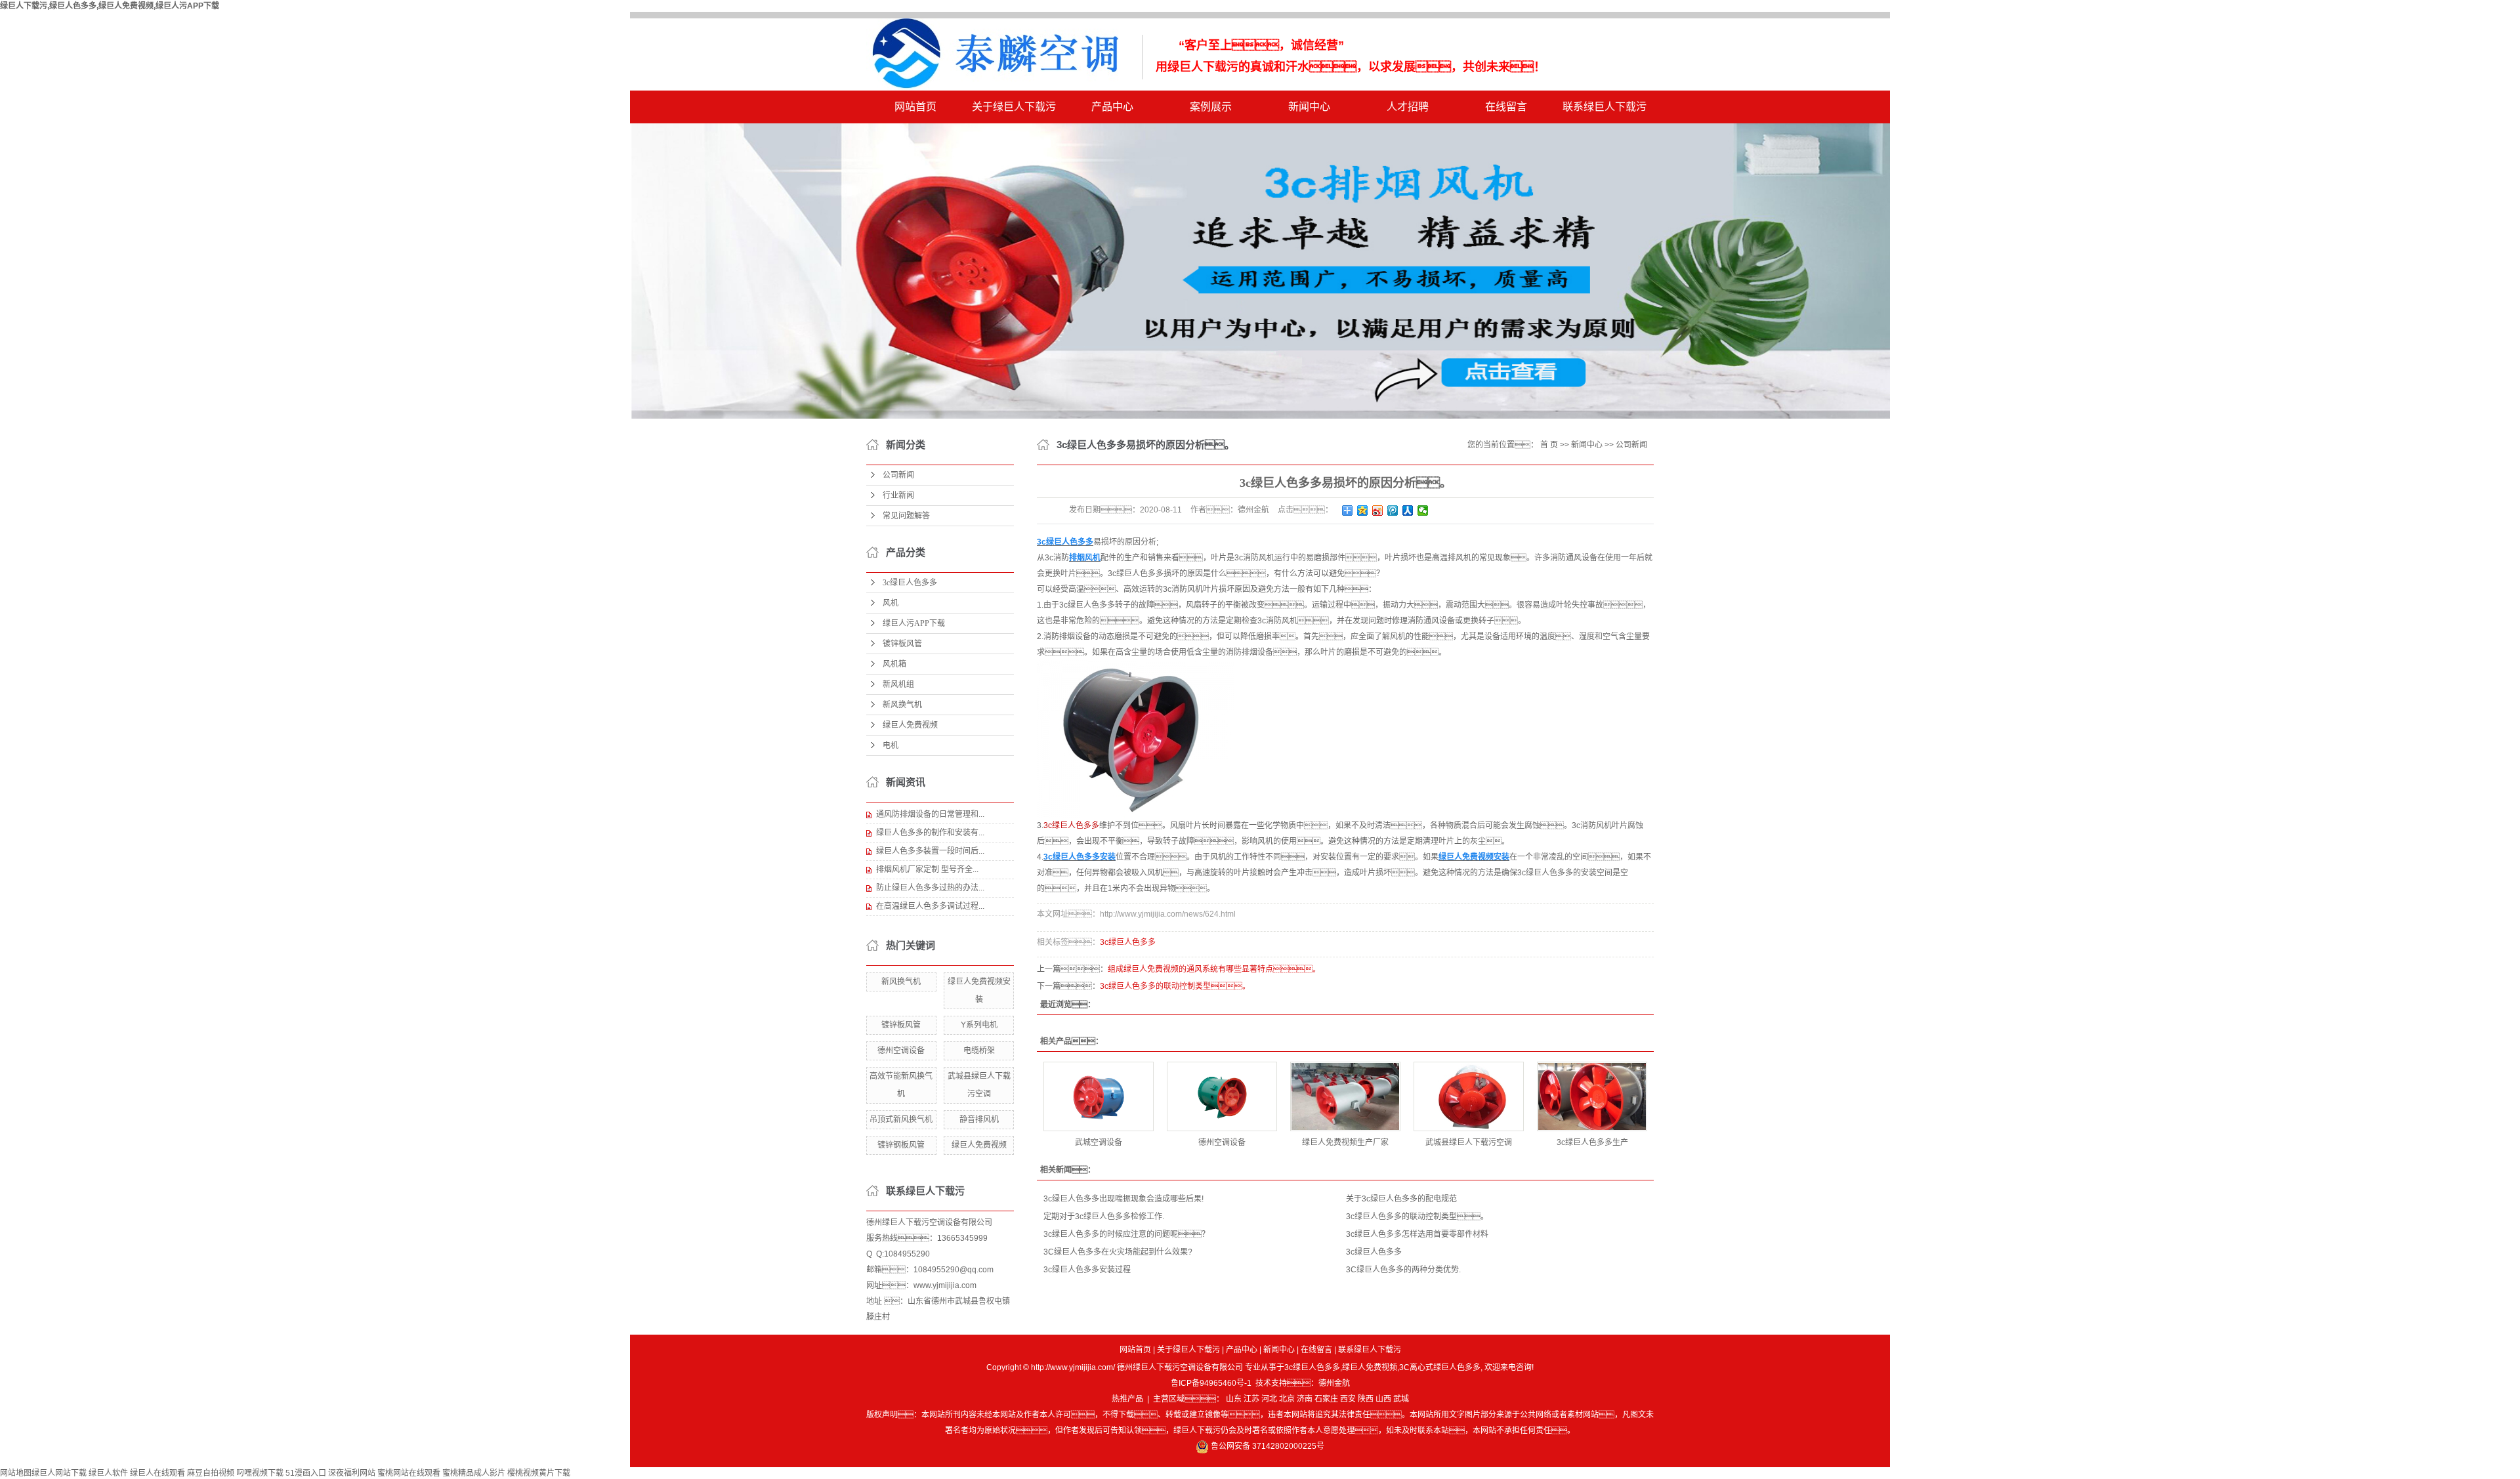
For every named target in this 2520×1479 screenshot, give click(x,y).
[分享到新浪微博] (1378, 510)
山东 (1234, 1399)
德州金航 (1334, 1383)
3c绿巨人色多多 (910, 583)
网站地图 (16, 1473)
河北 (1269, 1399)
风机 (891, 603)
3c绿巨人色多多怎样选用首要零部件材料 (1417, 1234)
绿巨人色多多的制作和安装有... (930, 833)
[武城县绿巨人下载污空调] (1469, 1096)
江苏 (1251, 1399)
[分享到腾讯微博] (1393, 510)
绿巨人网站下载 (59, 1473)
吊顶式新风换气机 (901, 1119)
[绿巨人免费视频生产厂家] (1345, 1096)
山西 (1383, 1399)
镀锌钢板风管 (901, 1145)
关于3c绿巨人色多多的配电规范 (1401, 1199)
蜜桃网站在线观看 (409, 1473)
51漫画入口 (306, 1473)
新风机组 (898, 684)
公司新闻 (898, 475)
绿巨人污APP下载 (914, 623)
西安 (1348, 1399)
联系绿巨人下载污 (1605, 107)
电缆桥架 (979, 1051)
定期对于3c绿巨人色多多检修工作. (1104, 1217)
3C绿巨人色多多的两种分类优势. (1403, 1270)
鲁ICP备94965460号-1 (1211, 1383)
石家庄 (1326, 1399)
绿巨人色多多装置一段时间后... (930, 851)
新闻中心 (1309, 107)
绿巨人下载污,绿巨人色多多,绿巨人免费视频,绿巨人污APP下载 (110, 6)
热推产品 (1127, 1399)
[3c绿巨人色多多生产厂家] (1592, 1096)
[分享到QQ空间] (1363, 510)
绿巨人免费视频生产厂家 (1345, 1142)
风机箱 (894, 664)
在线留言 (1506, 107)
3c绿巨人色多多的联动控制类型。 (1175, 986)
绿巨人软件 (108, 1473)
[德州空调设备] (1222, 1096)
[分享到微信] (1423, 510)
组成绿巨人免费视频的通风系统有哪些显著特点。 (1214, 969)
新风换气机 (902, 705)
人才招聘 (1408, 107)
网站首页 (915, 107)
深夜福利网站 (352, 1473)
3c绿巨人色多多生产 (1592, 1142)
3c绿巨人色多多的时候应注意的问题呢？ (1126, 1234)
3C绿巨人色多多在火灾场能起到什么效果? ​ (1119, 1252)
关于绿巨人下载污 (1014, 107)
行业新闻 (898, 495)
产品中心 (1112, 107)
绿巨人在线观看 (157, 1473)
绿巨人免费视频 (910, 725)
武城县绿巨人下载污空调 (1469, 1142)
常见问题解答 (906, 516)
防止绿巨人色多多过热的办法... (930, 888)
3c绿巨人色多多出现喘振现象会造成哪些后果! (1123, 1199)
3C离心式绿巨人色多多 (1440, 1367)
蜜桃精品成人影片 (474, 1473)
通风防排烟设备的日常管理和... (930, 814)
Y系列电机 (979, 1025)
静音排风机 (979, 1119)
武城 (1401, 1399)
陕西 (1366, 1399)
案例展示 (1211, 107)
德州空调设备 (901, 1051)
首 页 (1549, 445)
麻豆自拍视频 (211, 1473)
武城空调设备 (1099, 1142)
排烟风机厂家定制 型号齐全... (927, 869)
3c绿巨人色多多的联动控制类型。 (1417, 1217)
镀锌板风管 (902, 644)
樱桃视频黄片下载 (539, 1473)
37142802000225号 (1288, 1446)
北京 (1287, 1399)
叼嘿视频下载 (260, 1473)
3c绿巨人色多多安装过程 (1087, 1270)
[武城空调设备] (1099, 1096)
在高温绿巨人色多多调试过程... (930, 906)
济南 (1305, 1399)
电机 (891, 745)
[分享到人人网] (1408, 510)
